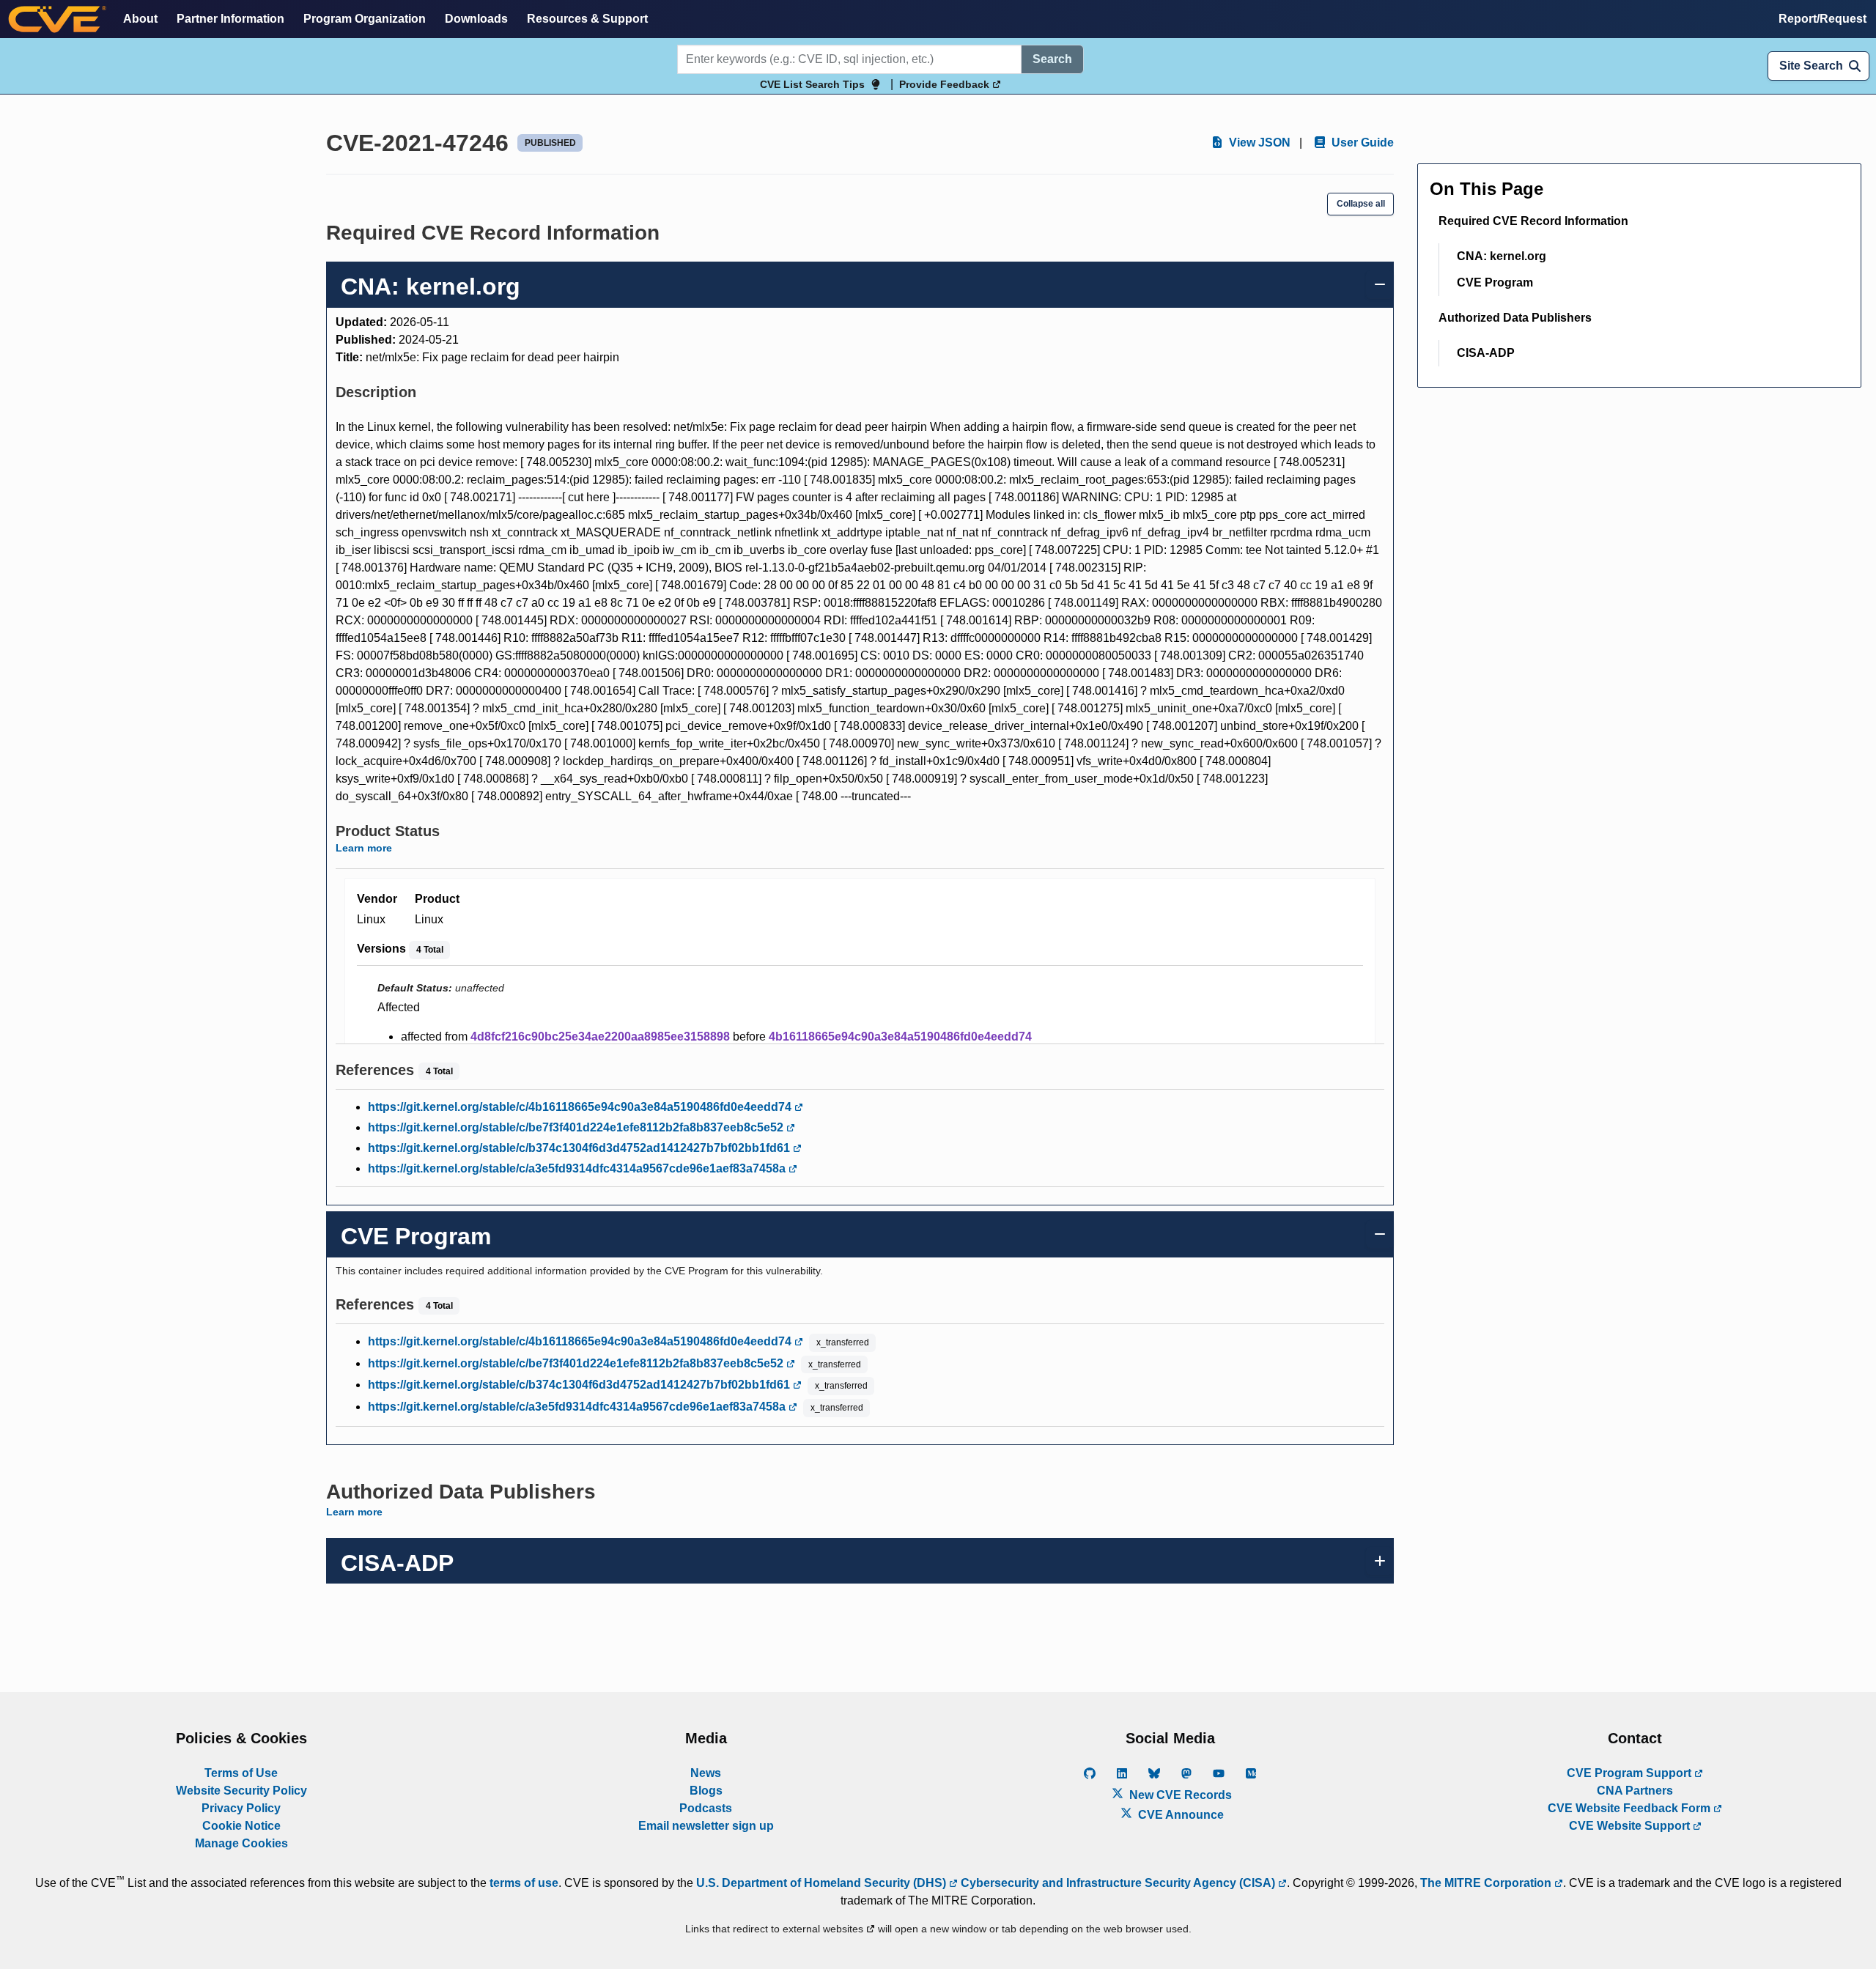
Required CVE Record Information (1533, 221)
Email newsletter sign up (706, 1826)
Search (1052, 59)
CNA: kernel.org (1502, 256)
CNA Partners (1635, 1791)
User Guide (1361, 143)
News (706, 1773)
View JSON (1258, 143)
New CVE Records (1179, 1795)
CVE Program (1495, 282)
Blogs (706, 1791)
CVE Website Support (1631, 1826)
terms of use (524, 1883)
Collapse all (1361, 204)
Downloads (476, 19)
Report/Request (1823, 19)
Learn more (364, 848)
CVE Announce (1179, 1815)
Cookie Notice (241, 1826)
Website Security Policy (241, 1791)
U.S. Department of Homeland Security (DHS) (823, 1883)
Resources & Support (587, 19)
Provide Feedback (946, 84)
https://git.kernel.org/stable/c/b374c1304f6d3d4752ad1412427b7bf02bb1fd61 (580, 1148)
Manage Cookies (241, 1843)
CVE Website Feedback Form (1631, 1808)
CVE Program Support (1631, 1773)
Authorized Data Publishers (1515, 318)
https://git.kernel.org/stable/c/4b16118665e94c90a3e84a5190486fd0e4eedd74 (581, 1107)
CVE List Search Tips (812, 84)
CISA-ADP (1486, 353)
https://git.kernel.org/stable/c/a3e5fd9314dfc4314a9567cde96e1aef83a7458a (578, 1168)
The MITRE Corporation (1487, 1883)
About (140, 19)
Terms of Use (241, 1773)
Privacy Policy (241, 1808)
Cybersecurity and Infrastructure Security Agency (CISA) (1118, 1883)
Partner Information (230, 19)
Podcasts (706, 1808)
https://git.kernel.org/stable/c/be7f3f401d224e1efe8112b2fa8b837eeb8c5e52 (577, 1127)
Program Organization (365, 19)
